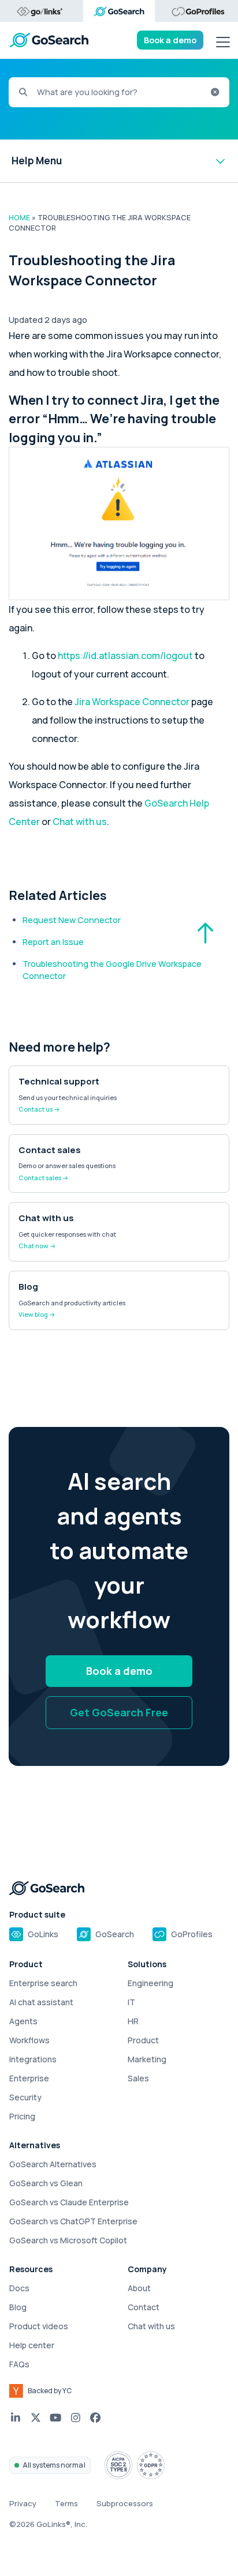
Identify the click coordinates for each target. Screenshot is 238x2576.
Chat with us (80, 822)
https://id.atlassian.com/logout (125, 656)
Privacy (23, 2503)
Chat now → (37, 1246)
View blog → (37, 1314)
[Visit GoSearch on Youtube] (56, 2418)
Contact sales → (44, 1178)
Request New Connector (72, 920)
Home (19, 218)
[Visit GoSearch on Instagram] (76, 2418)
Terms (66, 2503)
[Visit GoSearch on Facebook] (96, 2418)
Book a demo (170, 40)
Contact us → (39, 1109)
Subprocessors (125, 2503)
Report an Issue (53, 942)
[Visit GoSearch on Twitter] (36, 2418)
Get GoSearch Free (119, 1712)
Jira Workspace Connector (132, 702)
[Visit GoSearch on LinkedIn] (16, 2418)
